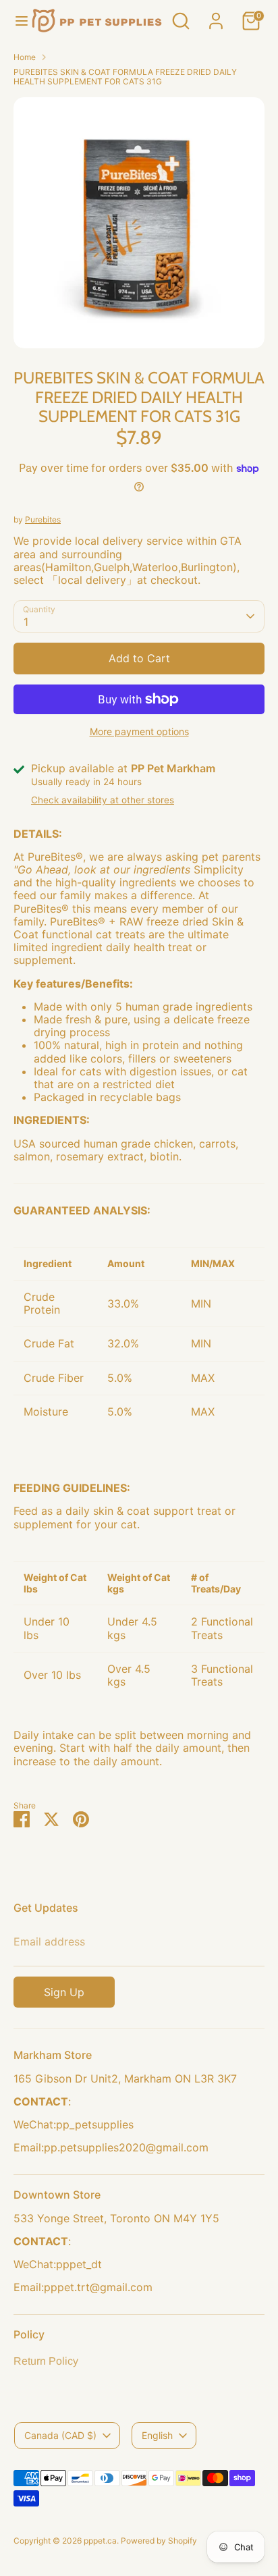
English (157, 2435)
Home (25, 57)
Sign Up (64, 1992)
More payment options (139, 731)
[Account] (216, 14)
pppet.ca (100, 2541)
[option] (139, 223)
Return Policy (46, 2361)
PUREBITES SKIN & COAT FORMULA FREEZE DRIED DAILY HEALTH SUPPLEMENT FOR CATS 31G (125, 77)
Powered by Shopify (159, 2541)
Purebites (43, 519)
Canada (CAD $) (60, 2435)
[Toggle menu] (16, 21)
